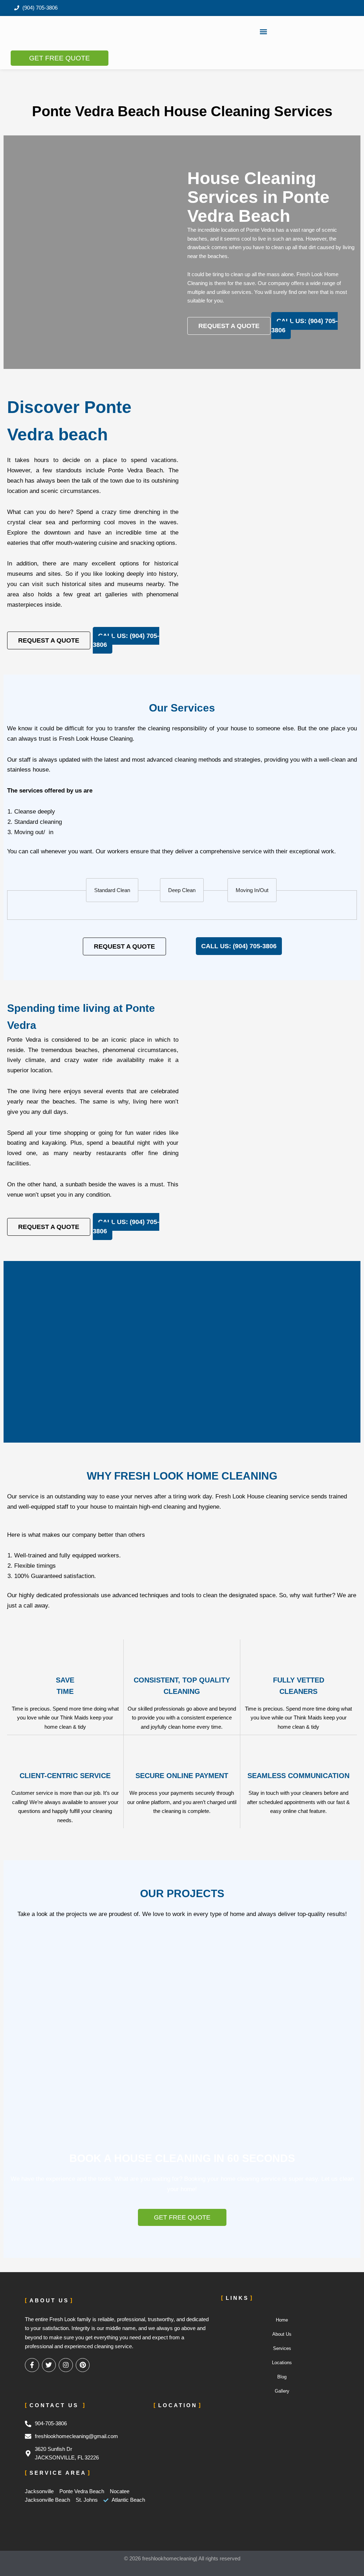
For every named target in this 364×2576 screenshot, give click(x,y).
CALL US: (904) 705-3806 (304, 326)
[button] (264, 31)
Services (282, 2348)
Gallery (282, 2391)
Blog (282, 2377)
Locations (282, 2363)
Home (282, 2320)
